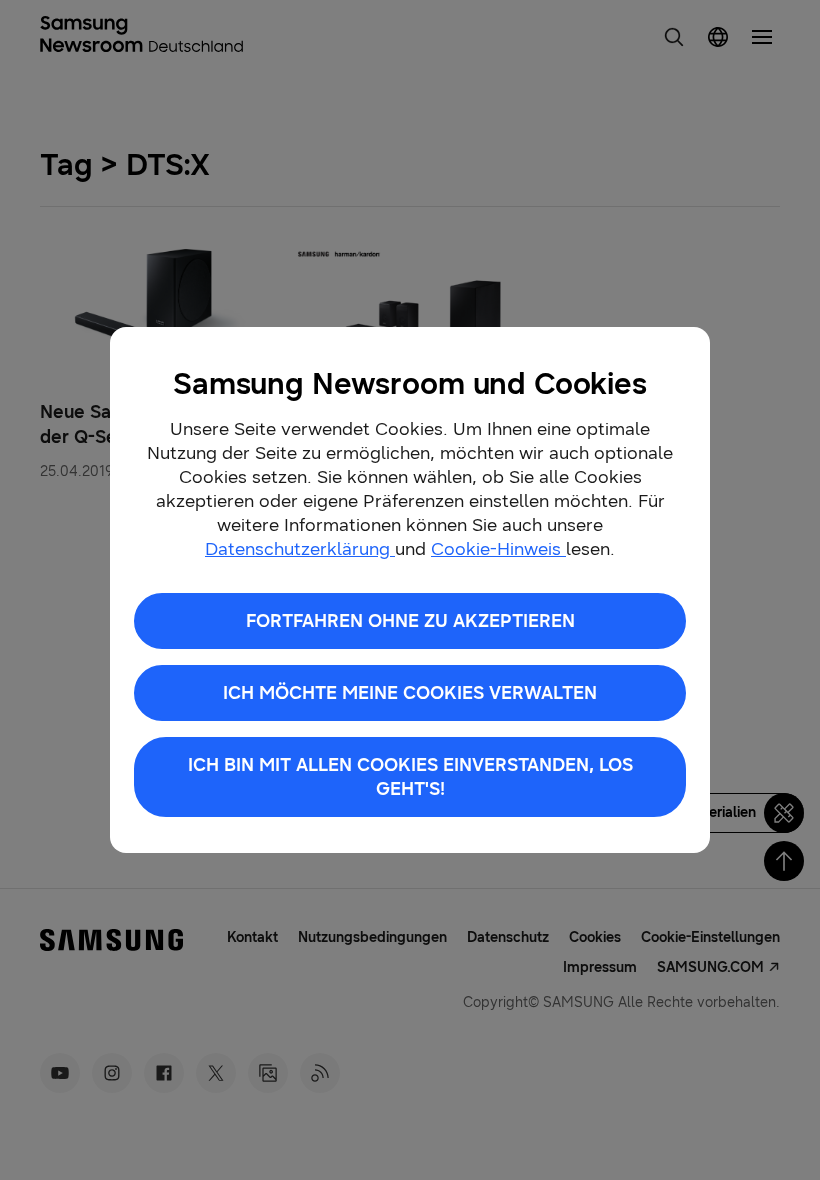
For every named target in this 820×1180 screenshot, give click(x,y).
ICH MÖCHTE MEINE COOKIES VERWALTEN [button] (410, 693)
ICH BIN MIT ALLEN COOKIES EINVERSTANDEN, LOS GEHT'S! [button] (410, 777)
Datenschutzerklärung (300, 549)
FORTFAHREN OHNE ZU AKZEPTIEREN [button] (410, 621)
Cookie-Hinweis (498, 549)
